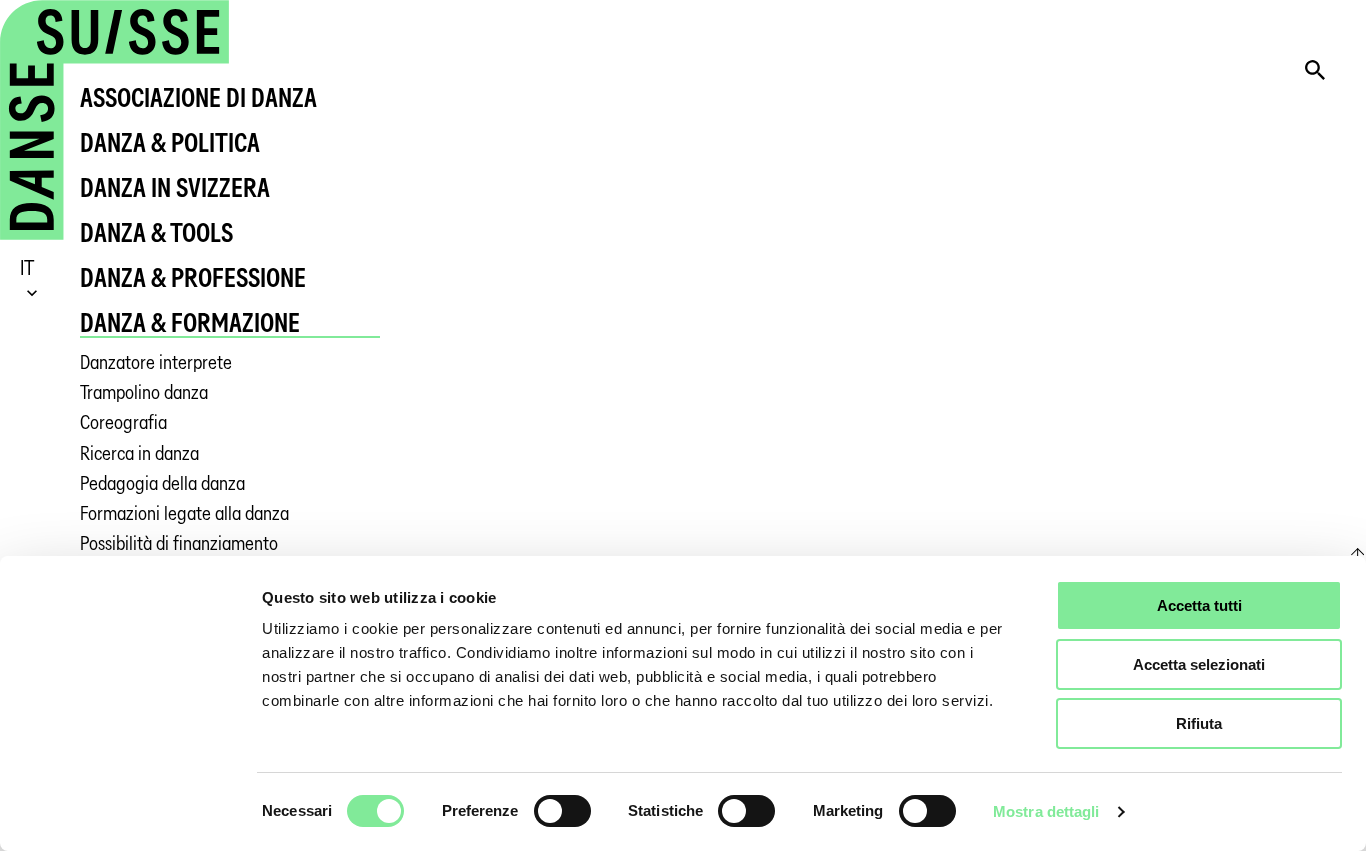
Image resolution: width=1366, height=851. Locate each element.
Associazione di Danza (198, 97)
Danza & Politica (170, 142)
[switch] (562, 811)
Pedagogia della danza (162, 483)
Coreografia (123, 422)
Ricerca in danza (139, 453)
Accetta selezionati (1199, 664)
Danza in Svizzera (175, 187)
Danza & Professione (193, 277)
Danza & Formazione (190, 322)
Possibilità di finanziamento (179, 543)
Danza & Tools (156, 232)
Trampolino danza (144, 392)
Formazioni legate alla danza (184, 513)
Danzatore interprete (156, 362)
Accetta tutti (1199, 605)
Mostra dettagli (1046, 811)
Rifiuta (1199, 723)
